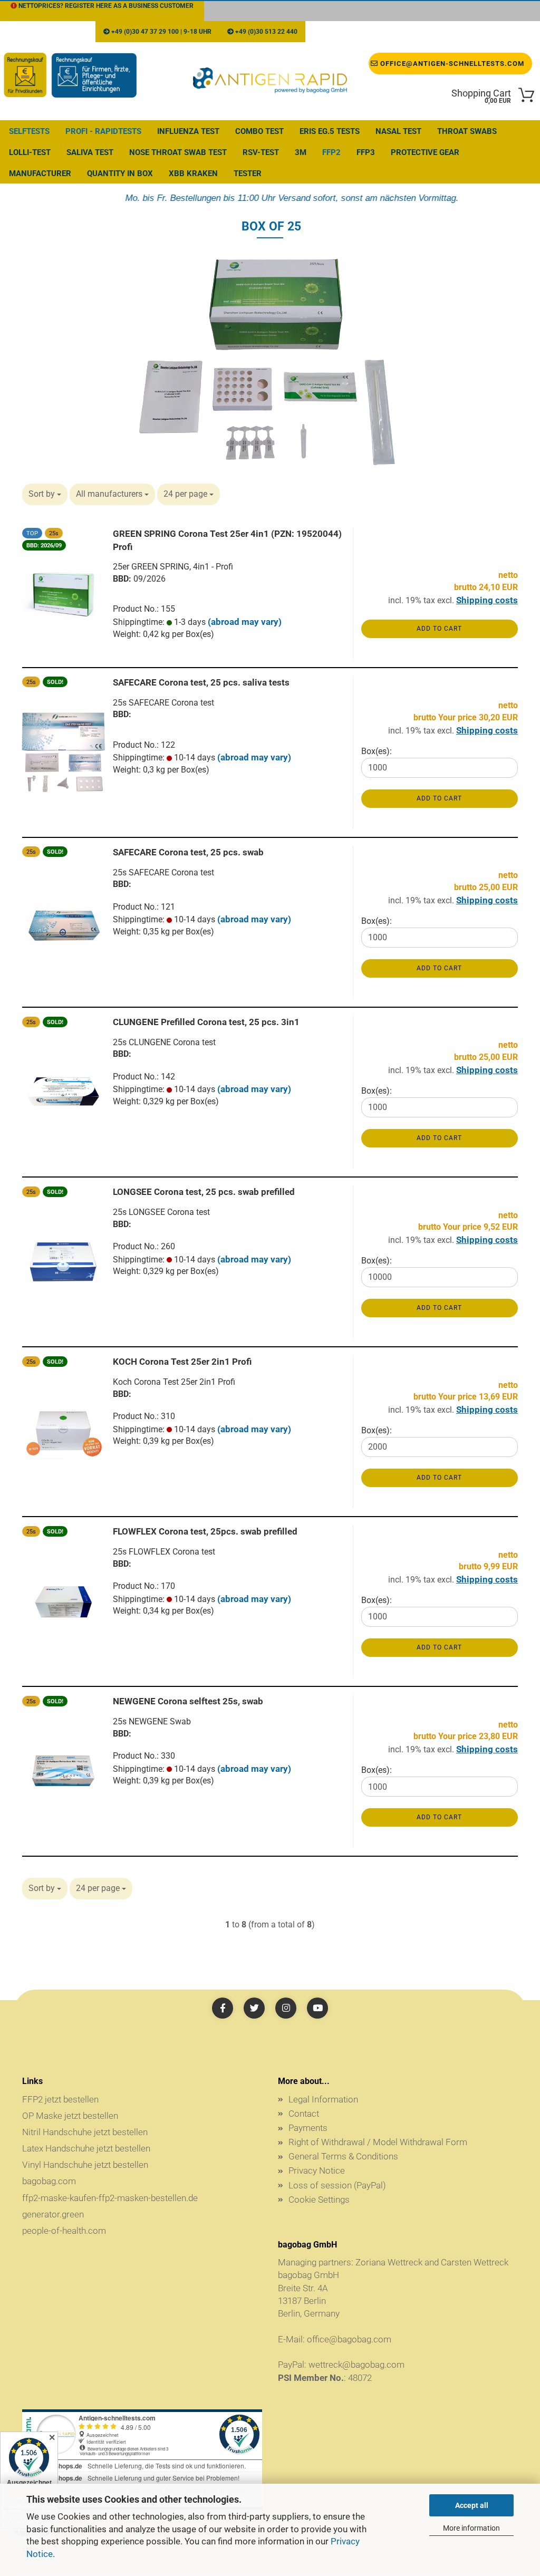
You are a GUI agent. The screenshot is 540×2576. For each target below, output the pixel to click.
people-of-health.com (64, 2231)
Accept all (472, 2505)
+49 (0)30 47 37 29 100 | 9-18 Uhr (161, 32)
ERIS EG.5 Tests (330, 131)
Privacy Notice (317, 2170)
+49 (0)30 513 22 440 (266, 32)
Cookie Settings (319, 2199)
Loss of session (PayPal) (337, 2185)
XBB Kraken (193, 173)
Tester (248, 173)
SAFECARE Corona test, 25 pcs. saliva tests (201, 682)
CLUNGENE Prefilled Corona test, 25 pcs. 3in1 (206, 1022)
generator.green (53, 2214)
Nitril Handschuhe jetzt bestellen (85, 2132)
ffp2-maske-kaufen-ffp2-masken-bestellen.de (110, 2198)
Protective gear (425, 152)
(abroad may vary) (245, 622)
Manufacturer (40, 173)
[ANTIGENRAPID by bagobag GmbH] (270, 81)
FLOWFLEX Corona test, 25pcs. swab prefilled (205, 1531)
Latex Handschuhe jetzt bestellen (86, 2148)
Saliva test (90, 152)
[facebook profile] (223, 2008)
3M (301, 152)
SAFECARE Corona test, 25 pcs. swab (188, 852)
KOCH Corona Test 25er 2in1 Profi (182, 1362)
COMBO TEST (259, 131)
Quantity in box (120, 173)
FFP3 (366, 152)
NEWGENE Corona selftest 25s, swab (188, 1701)
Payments (308, 2128)
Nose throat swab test (178, 152)
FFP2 (331, 152)
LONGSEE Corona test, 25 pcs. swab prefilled (204, 1192)
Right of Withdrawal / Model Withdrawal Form (378, 2142)
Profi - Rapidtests (103, 131)
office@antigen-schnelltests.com (380, 32)
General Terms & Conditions (343, 2156)
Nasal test (398, 131)
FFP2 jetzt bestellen (60, 2099)
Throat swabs (467, 131)
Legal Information (323, 2099)
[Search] (460, 32)
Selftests (29, 131)
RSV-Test (261, 152)
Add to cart (439, 629)
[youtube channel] (317, 2008)
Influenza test (188, 131)
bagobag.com (49, 2181)
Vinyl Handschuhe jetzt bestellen (85, 2165)
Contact (304, 2114)
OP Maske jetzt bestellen (70, 2116)
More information (471, 2528)
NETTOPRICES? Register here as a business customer (105, 6)
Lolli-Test (30, 152)
